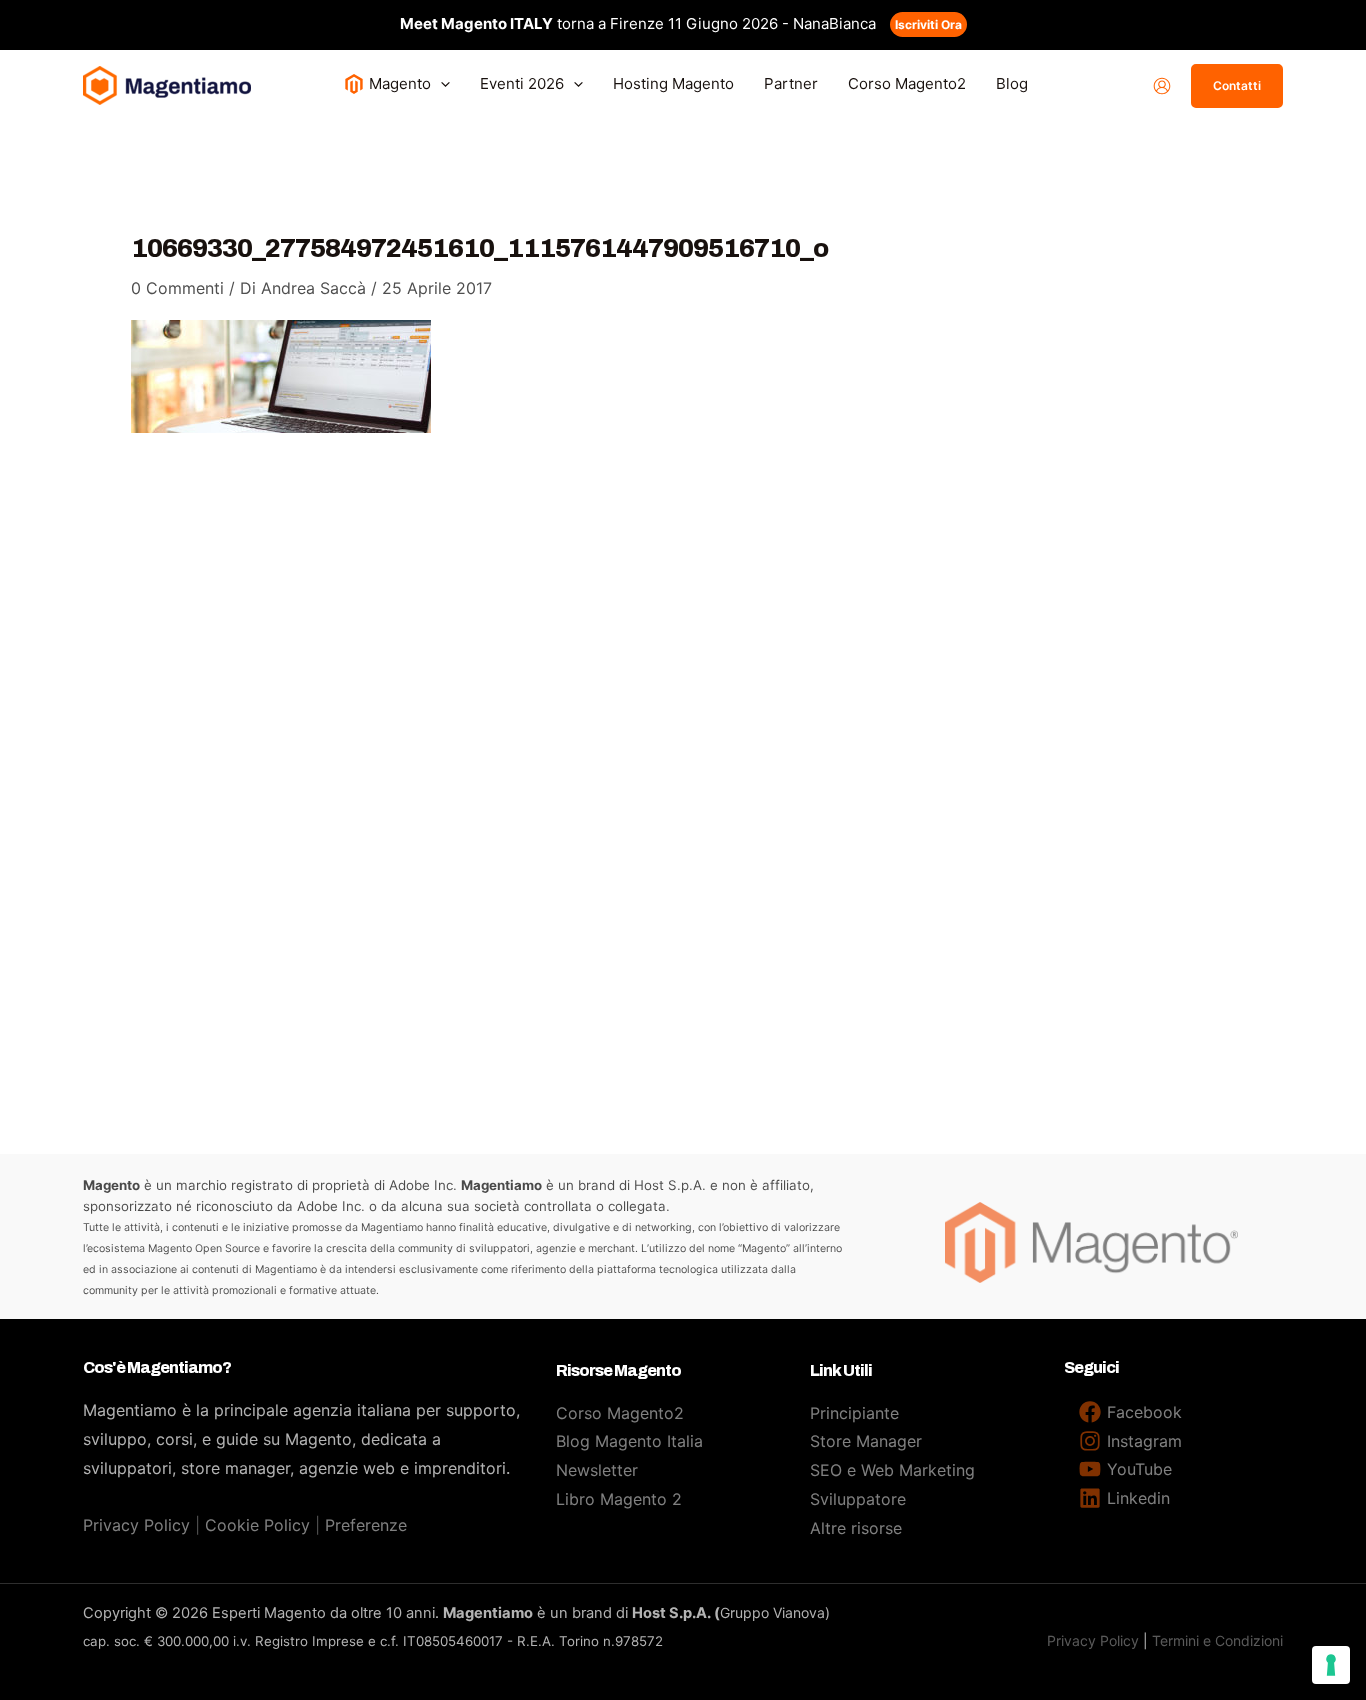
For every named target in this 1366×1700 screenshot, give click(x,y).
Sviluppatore (858, 1499)
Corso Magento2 (620, 1413)
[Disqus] (683, 731)
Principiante (854, 1413)
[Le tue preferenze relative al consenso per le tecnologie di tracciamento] (1331, 1665)
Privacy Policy (136, 1525)
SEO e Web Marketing (892, 1470)
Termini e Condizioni (1217, 1640)
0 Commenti (177, 288)
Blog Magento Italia (629, 1441)
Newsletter (597, 1470)
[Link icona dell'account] (1162, 86)
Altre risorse (856, 1528)
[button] (440, 83)
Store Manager (866, 1441)
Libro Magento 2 (619, 1499)
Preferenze (366, 1525)
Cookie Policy (257, 1525)
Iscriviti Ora (928, 24)
